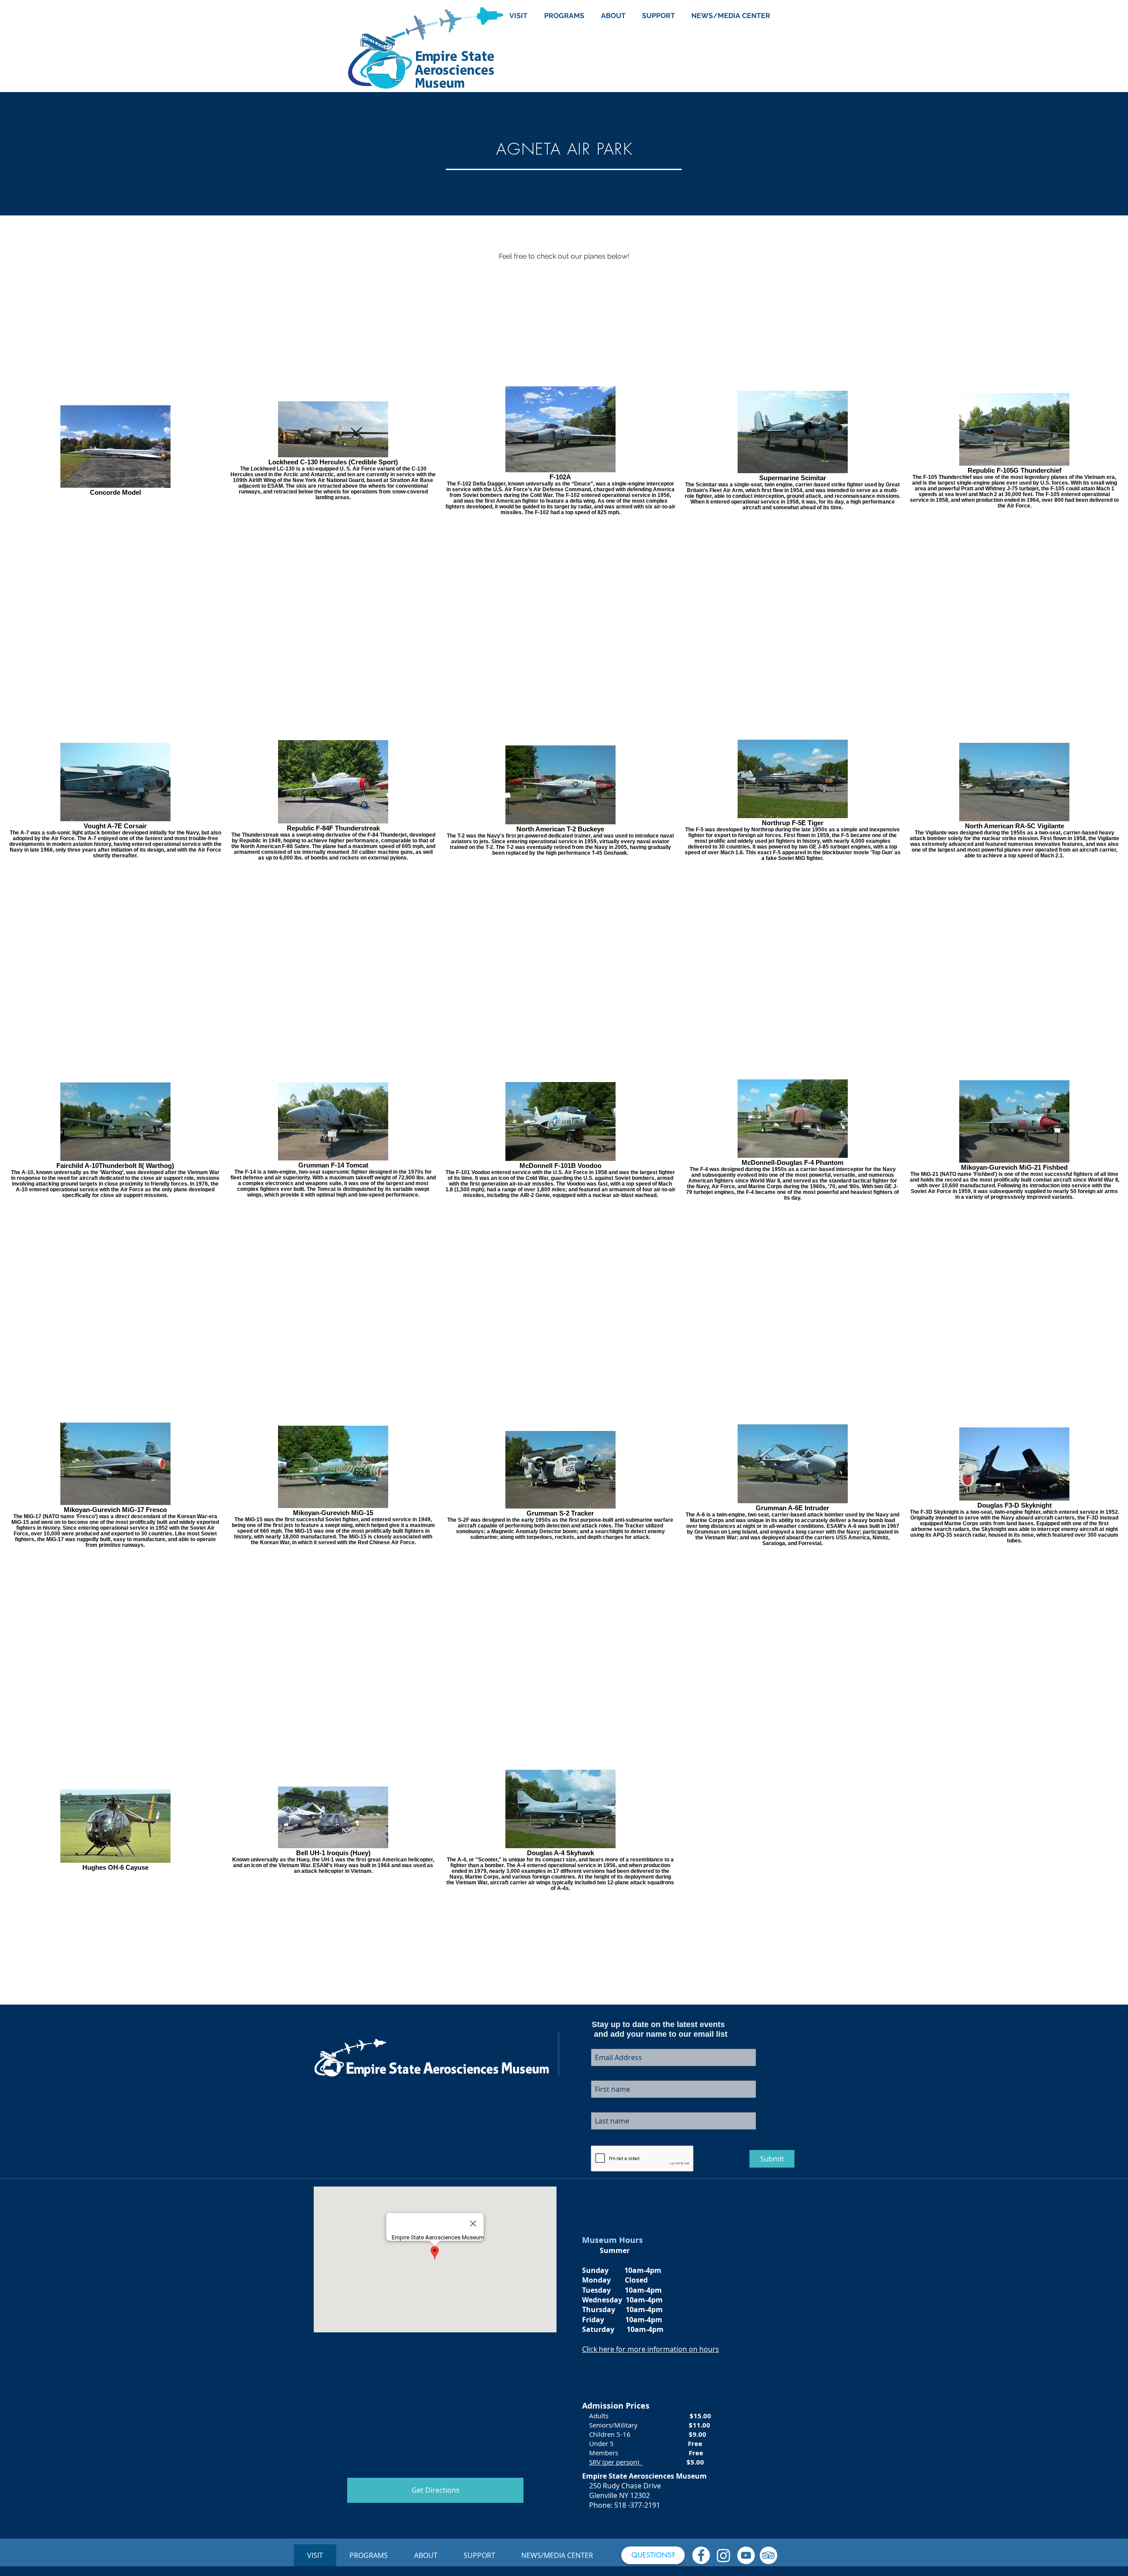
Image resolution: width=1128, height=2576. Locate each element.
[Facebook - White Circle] (701, 2555)
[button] (653, 2555)
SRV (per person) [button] (616, 2462)
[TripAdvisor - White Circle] (768, 2555)
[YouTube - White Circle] (746, 2555)
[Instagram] (724, 2555)
